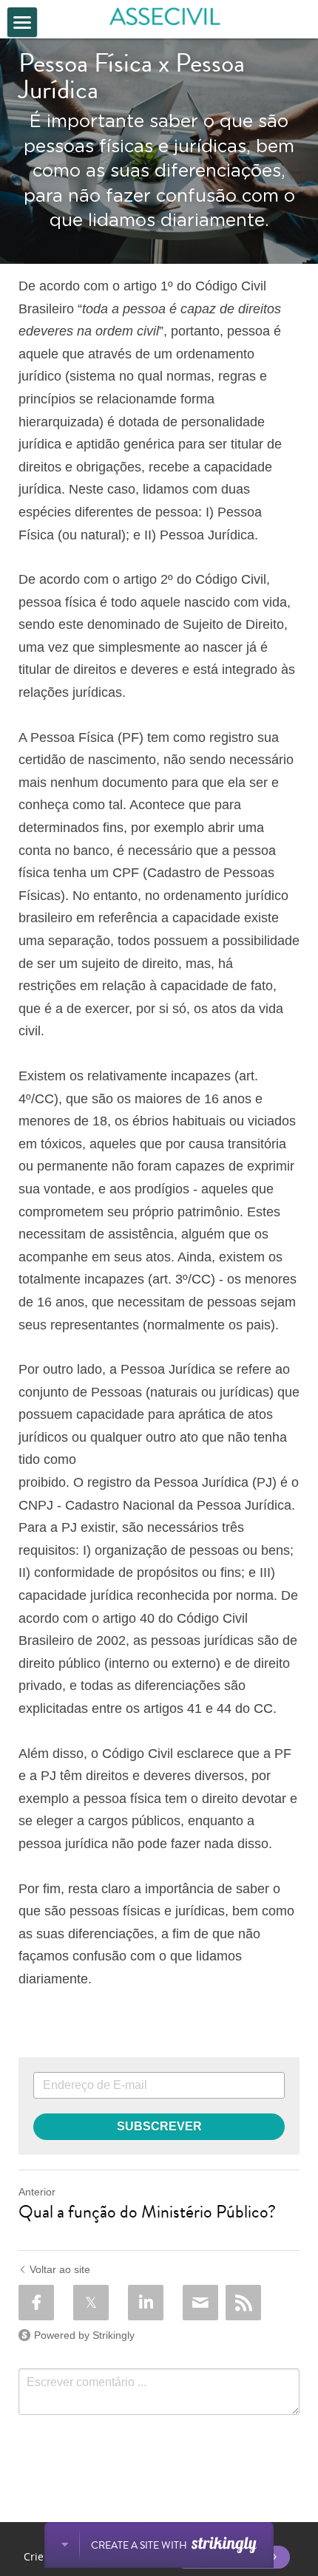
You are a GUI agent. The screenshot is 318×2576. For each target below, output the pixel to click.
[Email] (200, 2303)
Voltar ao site (60, 2269)
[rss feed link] (243, 2303)
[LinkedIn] (146, 2303)
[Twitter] (91, 2303)
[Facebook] (36, 2303)
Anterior (37, 2192)
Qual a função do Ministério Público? (147, 2212)
